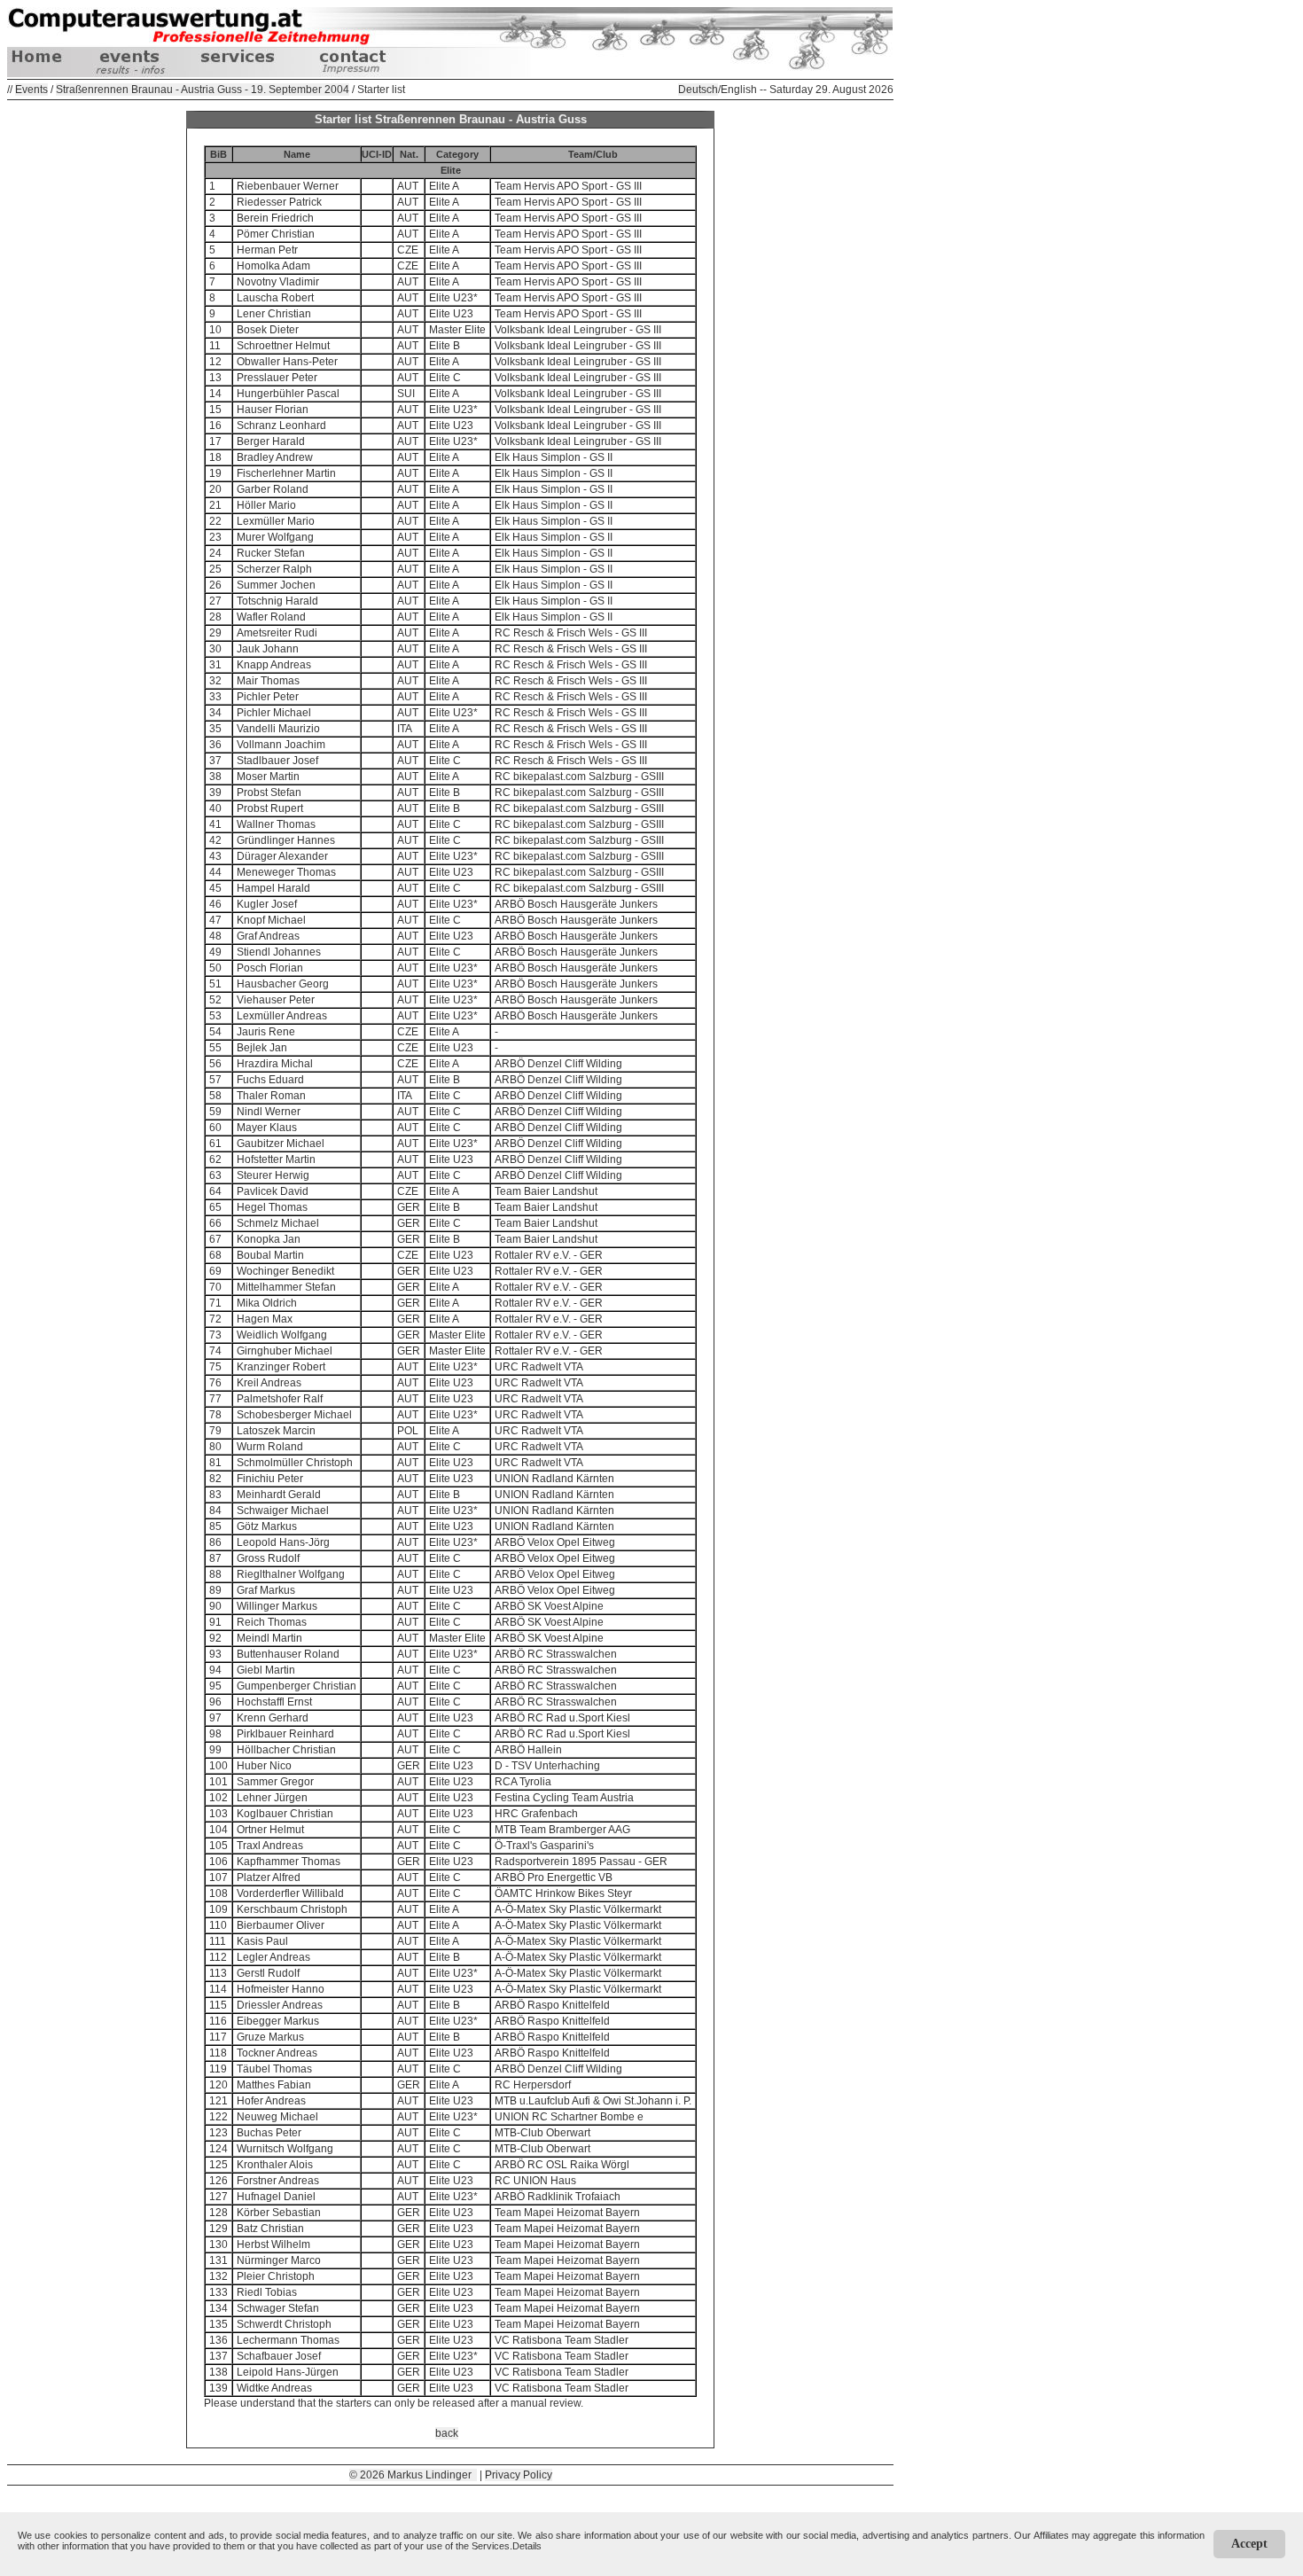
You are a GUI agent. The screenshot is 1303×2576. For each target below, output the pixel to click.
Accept (1249, 2544)
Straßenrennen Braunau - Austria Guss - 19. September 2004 (203, 90)
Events (31, 90)
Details (527, 2546)
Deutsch (698, 90)
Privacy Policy (519, 2475)
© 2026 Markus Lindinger (413, 2475)
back (447, 2433)
